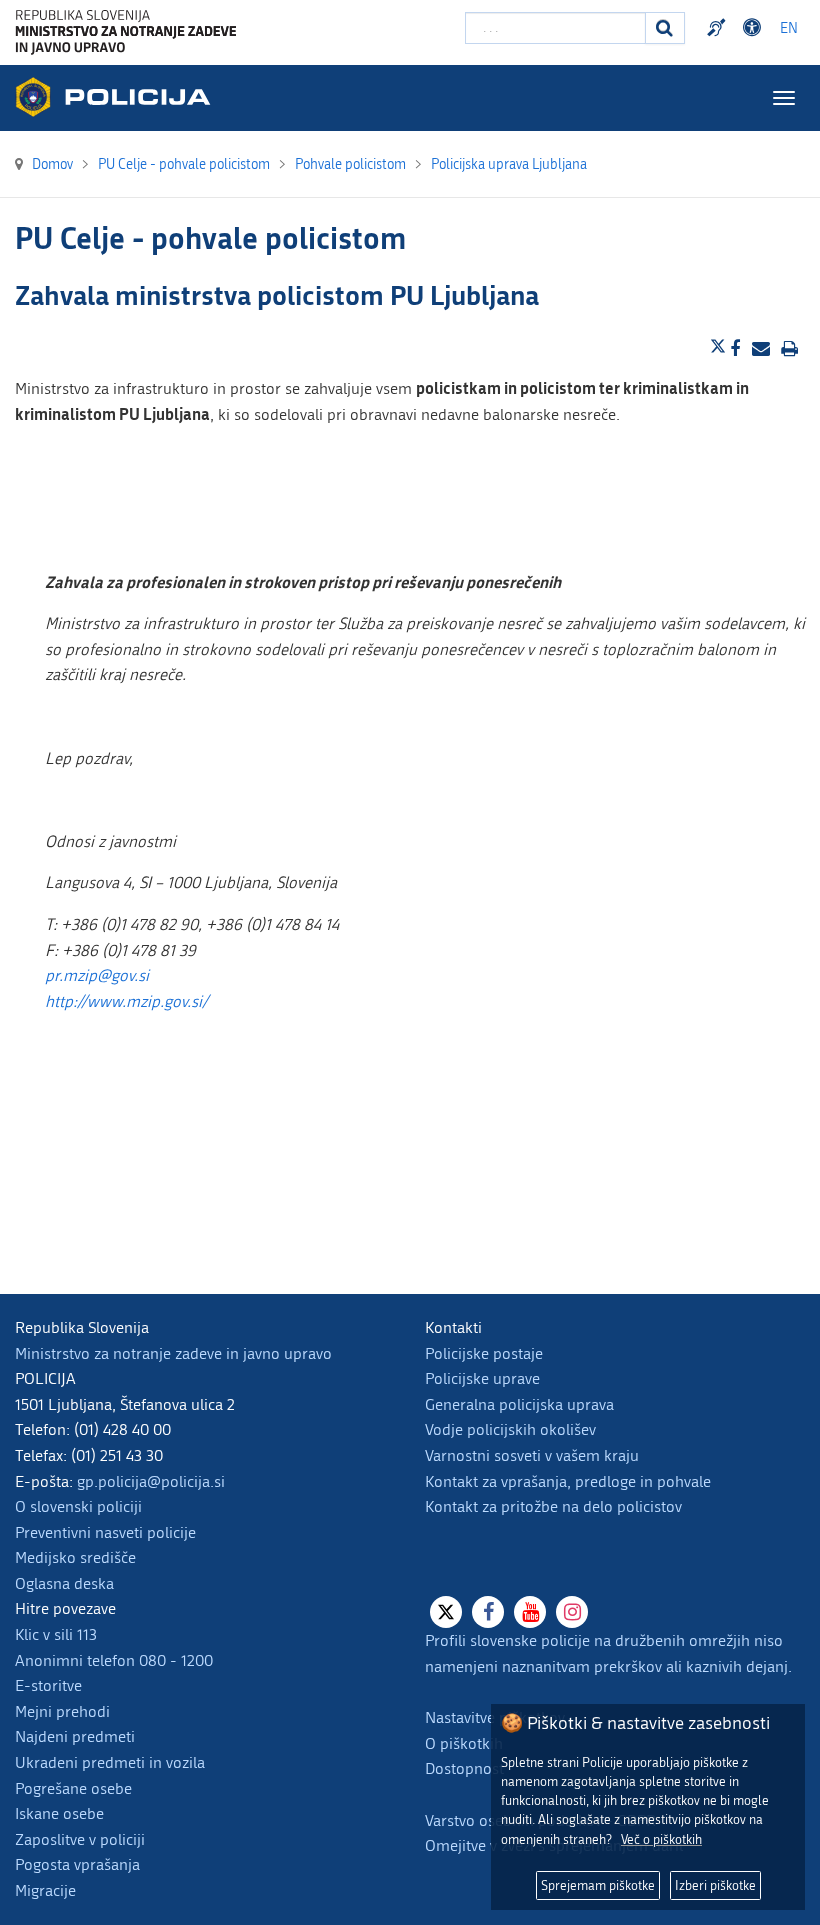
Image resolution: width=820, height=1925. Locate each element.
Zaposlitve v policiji (80, 1839)
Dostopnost (755, 28)
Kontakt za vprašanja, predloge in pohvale (568, 1481)
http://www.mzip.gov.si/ (126, 1001)
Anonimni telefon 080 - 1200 (114, 1660)
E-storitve (48, 1685)
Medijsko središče (75, 1557)
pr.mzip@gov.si (97, 975)
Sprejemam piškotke (598, 1885)
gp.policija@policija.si (151, 1481)
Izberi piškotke (715, 1885)
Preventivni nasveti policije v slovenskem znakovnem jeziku (719, 28)
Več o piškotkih (661, 1839)
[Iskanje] (665, 28)
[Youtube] (530, 1612)
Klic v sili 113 (56, 1634)
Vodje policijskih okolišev (510, 1429)
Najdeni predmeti (75, 1736)
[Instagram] (572, 1612)
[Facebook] (488, 1612)
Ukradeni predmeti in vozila (110, 1762)
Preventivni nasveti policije (105, 1532)
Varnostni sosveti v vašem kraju (532, 1455)
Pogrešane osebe (73, 1788)
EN (789, 28)
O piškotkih (464, 1743)
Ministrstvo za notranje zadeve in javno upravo (173, 1353)
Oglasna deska (64, 1583)
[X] (446, 1612)
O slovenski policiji (78, 1506)
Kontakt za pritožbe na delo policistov (553, 1506)
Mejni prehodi (62, 1711)
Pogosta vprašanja (77, 1864)
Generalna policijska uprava (519, 1404)
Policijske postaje (484, 1353)
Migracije (45, 1890)
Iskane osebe (59, 1813)
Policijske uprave (482, 1378)
